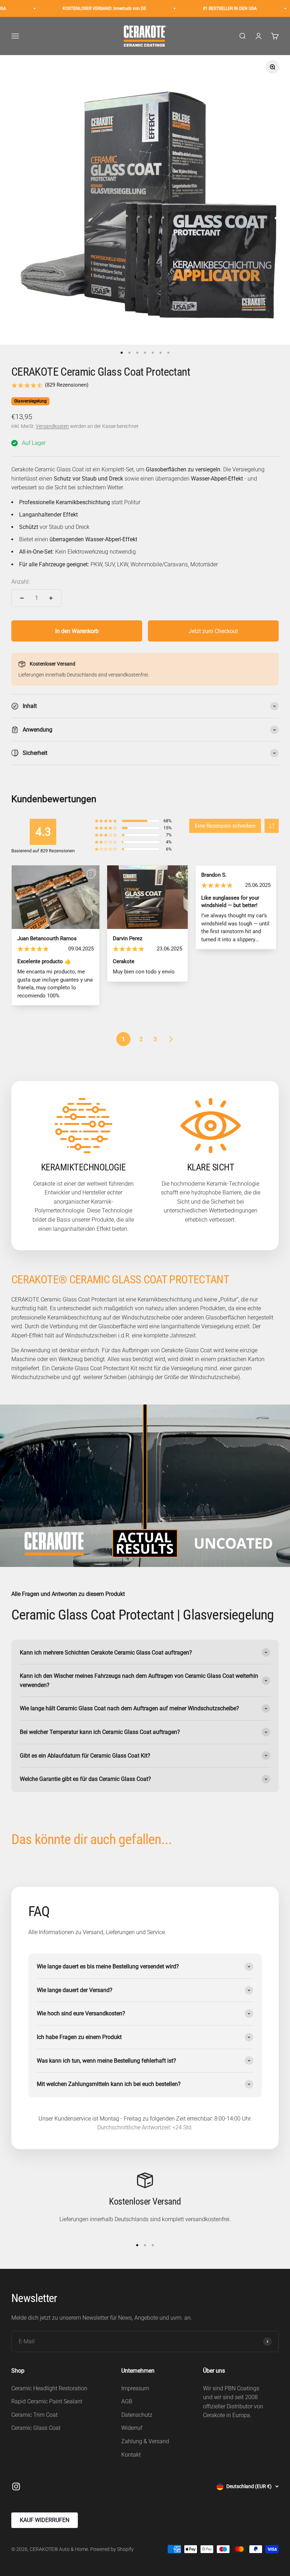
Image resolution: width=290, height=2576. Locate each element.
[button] (272, 826)
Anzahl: (21, 582)
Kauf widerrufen (45, 2520)
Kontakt (131, 2455)
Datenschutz (137, 2415)
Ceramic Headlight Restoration (49, 2388)
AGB (127, 2401)
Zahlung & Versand (145, 2441)
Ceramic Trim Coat (34, 2415)
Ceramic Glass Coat (36, 2428)
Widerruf (132, 2428)
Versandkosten (52, 426)
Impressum (135, 2388)
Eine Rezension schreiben (225, 826)
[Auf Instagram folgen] (16, 2486)
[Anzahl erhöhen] (51, 598)
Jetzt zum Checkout (213, 631)
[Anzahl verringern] (22, 598)
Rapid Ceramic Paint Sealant (47, 2401)
